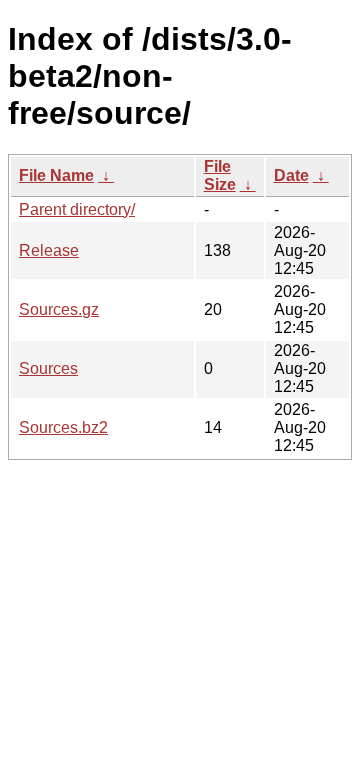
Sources (48, 368)
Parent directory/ (77, 209)
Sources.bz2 (63, 427)
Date (291, 175)
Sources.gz (59, 309)
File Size (220, 175)
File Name (56, 175)
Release (49, 250)
